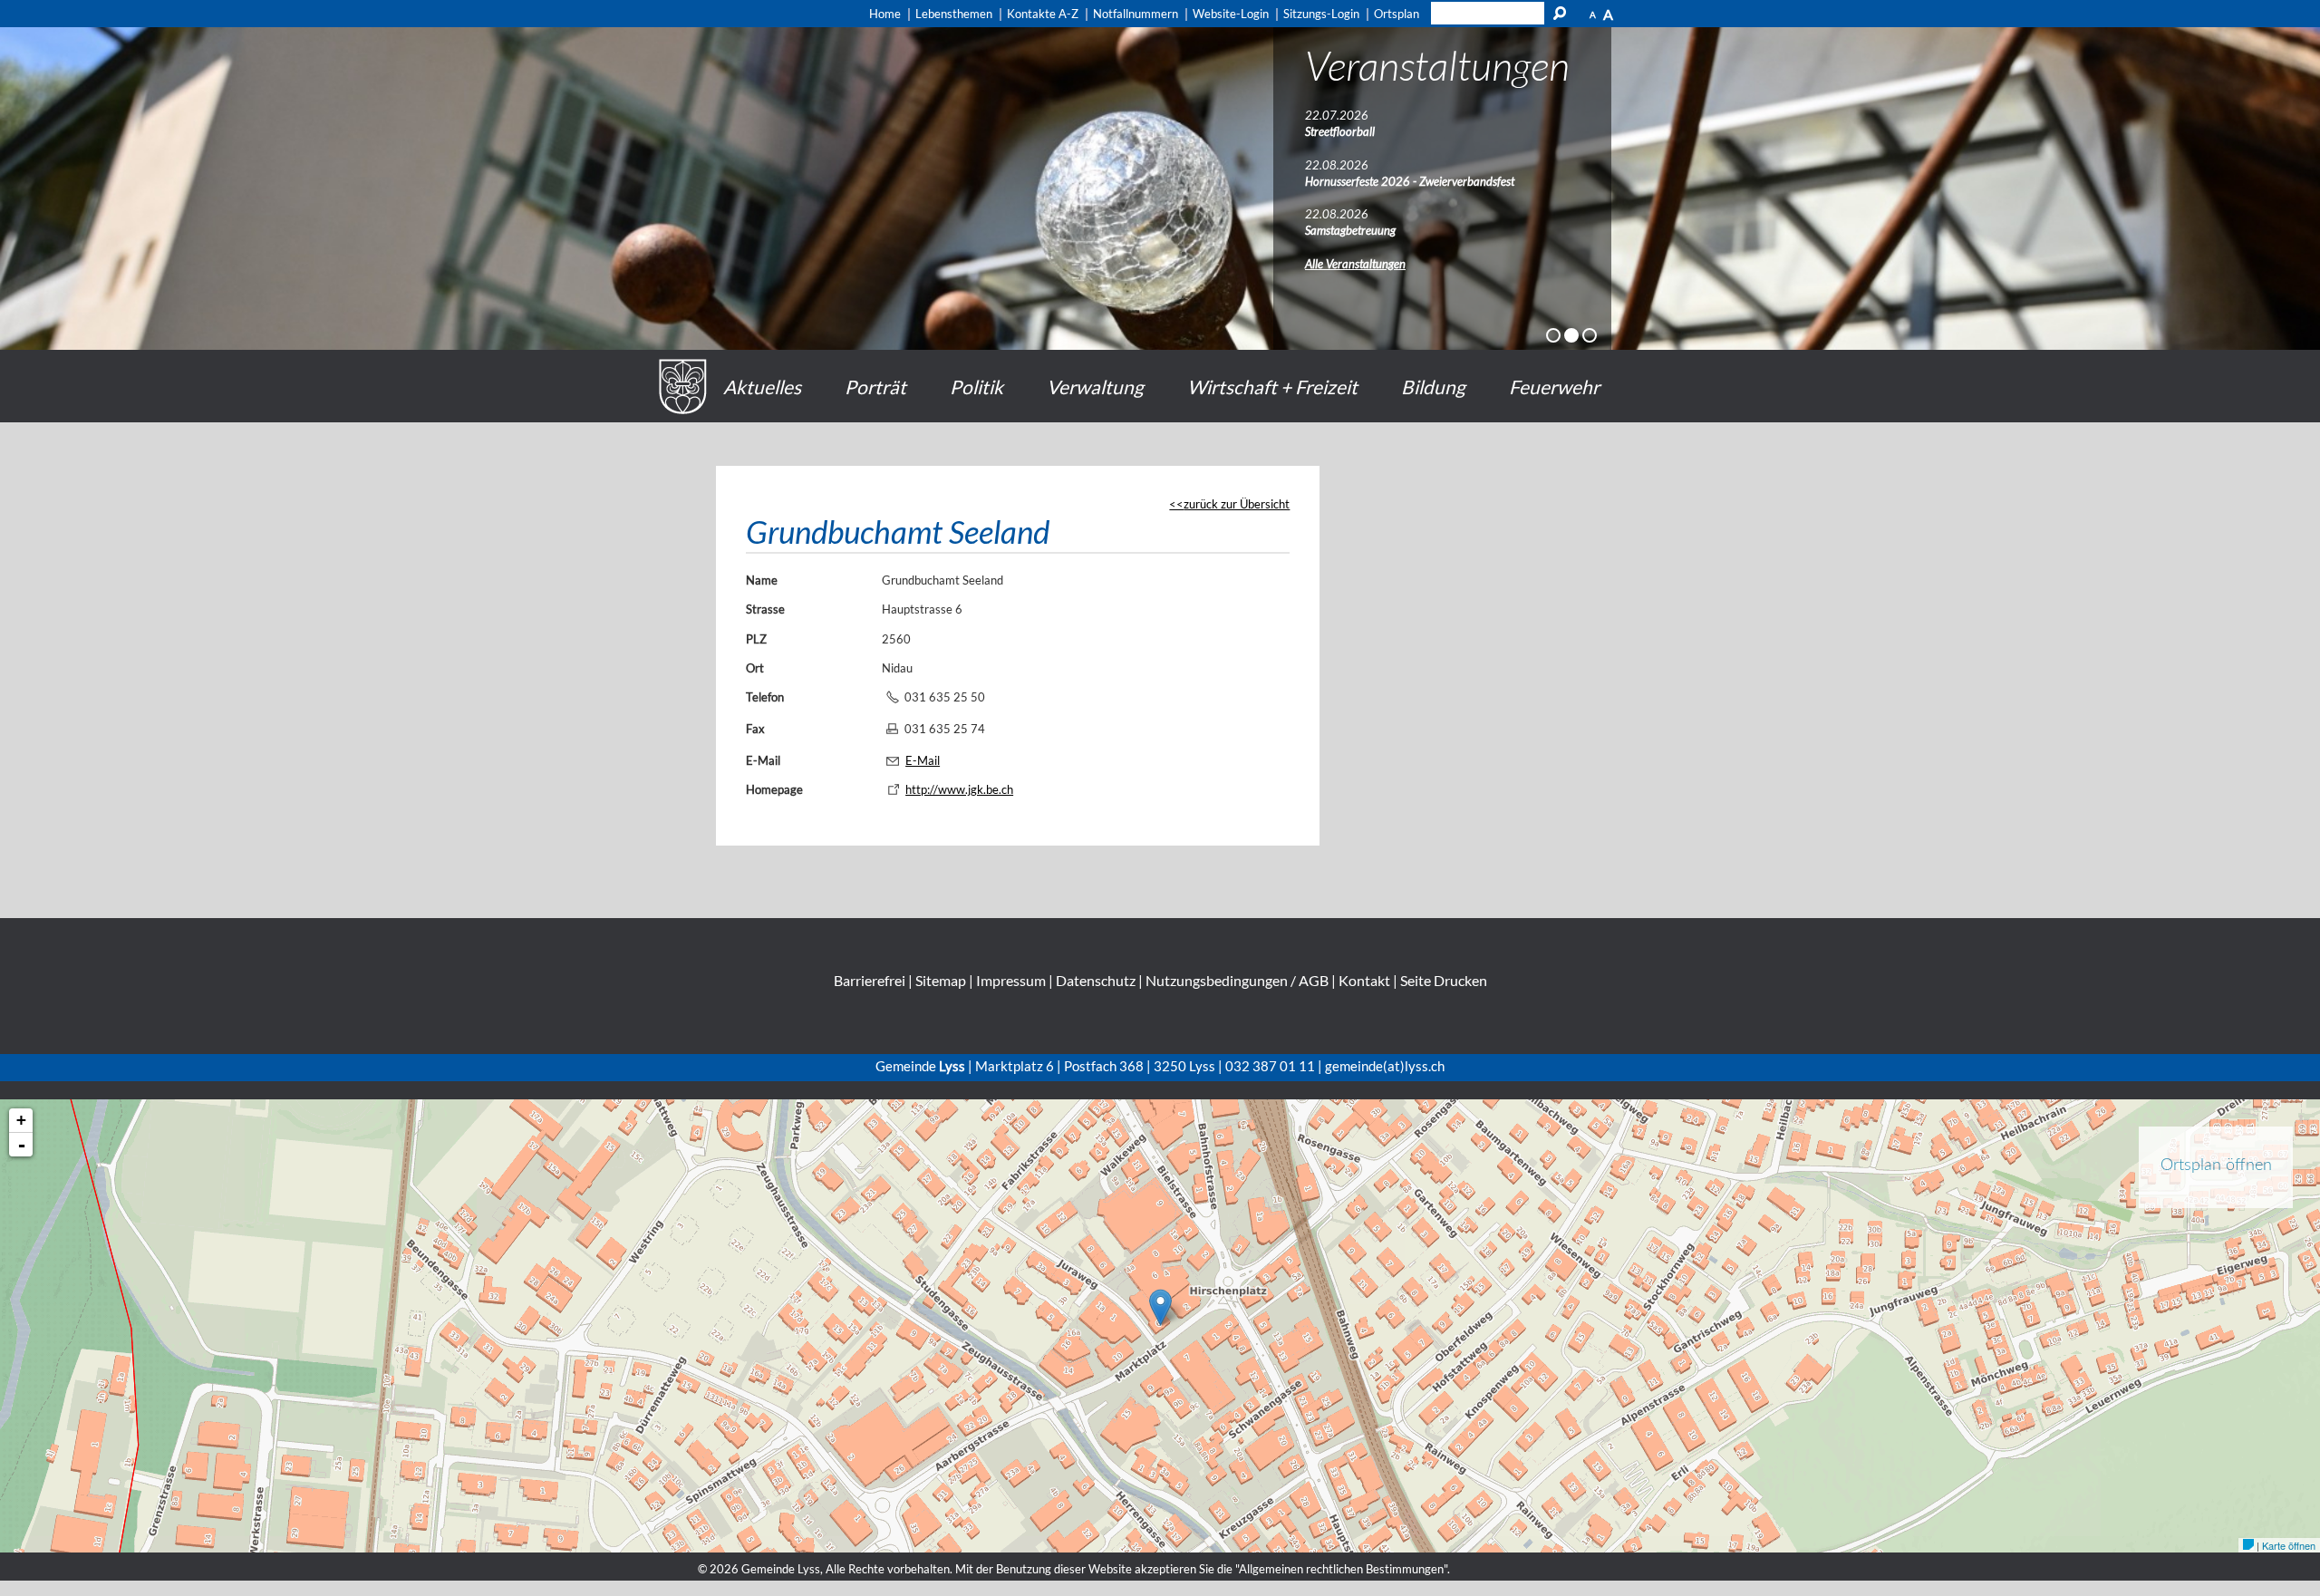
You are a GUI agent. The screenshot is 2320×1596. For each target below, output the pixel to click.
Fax (755, 729)
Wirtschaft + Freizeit (1272, 387)
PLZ (756, 639)
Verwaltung (1095, 387)
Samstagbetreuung (1350, 230)
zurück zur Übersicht (1237, 504)
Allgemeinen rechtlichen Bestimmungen (1341, 1569)
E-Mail (763, 760)
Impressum (1011, 980)
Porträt (875, 387)
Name (762, 580)
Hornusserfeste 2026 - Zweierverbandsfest (1410, 181)
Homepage (774, 789)
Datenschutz (1096, 980)
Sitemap (941, 980)
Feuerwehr (1554, 387)
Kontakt (1364, 980)
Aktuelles (762, 387)
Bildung (1433, 387)
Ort (755, 668)
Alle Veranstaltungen (1355, 264)
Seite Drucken (1444, 980)
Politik (976, 387)
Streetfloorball (1340, 131)
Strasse (765, 609)
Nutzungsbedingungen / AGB (1237, 980)
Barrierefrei (870, 980)
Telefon (765, 697)
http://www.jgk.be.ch (959, 789)
